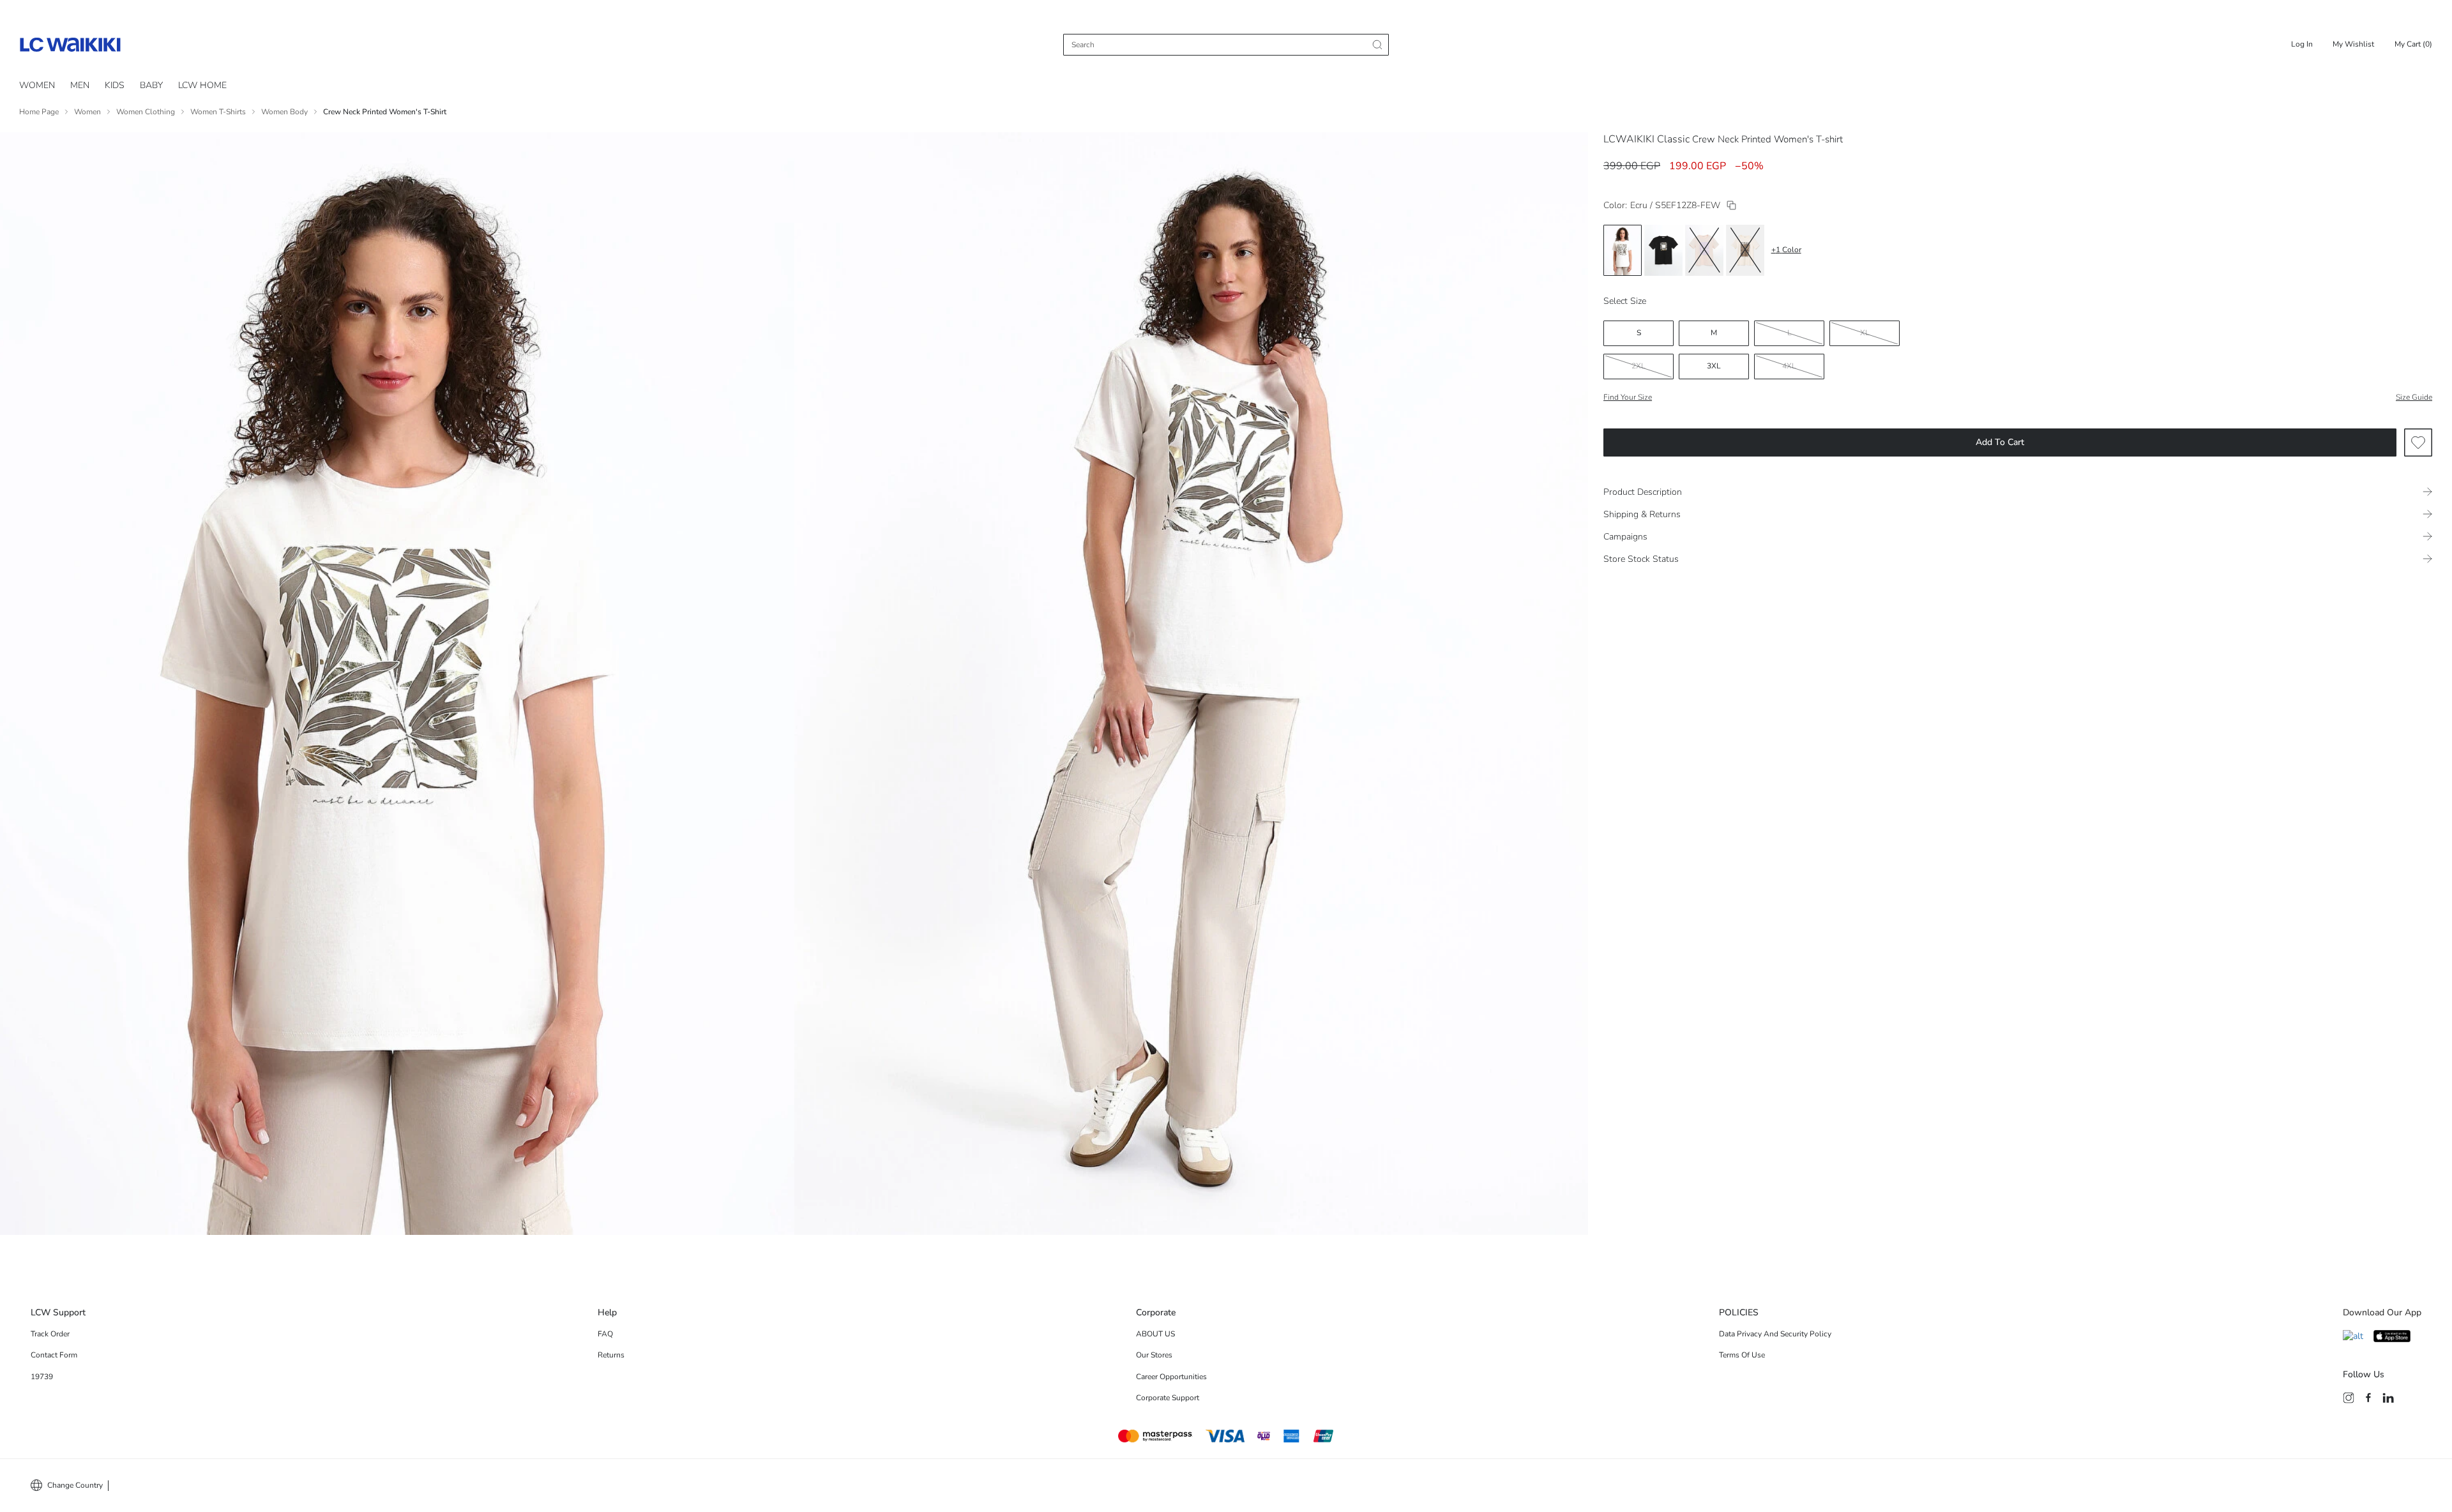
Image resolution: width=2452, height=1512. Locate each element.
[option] (1623, 250)
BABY (151, 85)
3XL (1714, 366)
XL (1865, 333)
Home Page (39, 112)
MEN (80, 85)
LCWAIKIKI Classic (1646, 139)
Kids (115, 85)
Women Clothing (146, 112)
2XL (1638, 366)
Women (37, 85)
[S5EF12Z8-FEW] (1731, 205)
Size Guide (2414, 397)
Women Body (284, 112)
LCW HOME (202, 85)
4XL (1789, 366)
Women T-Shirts (218, 112)
